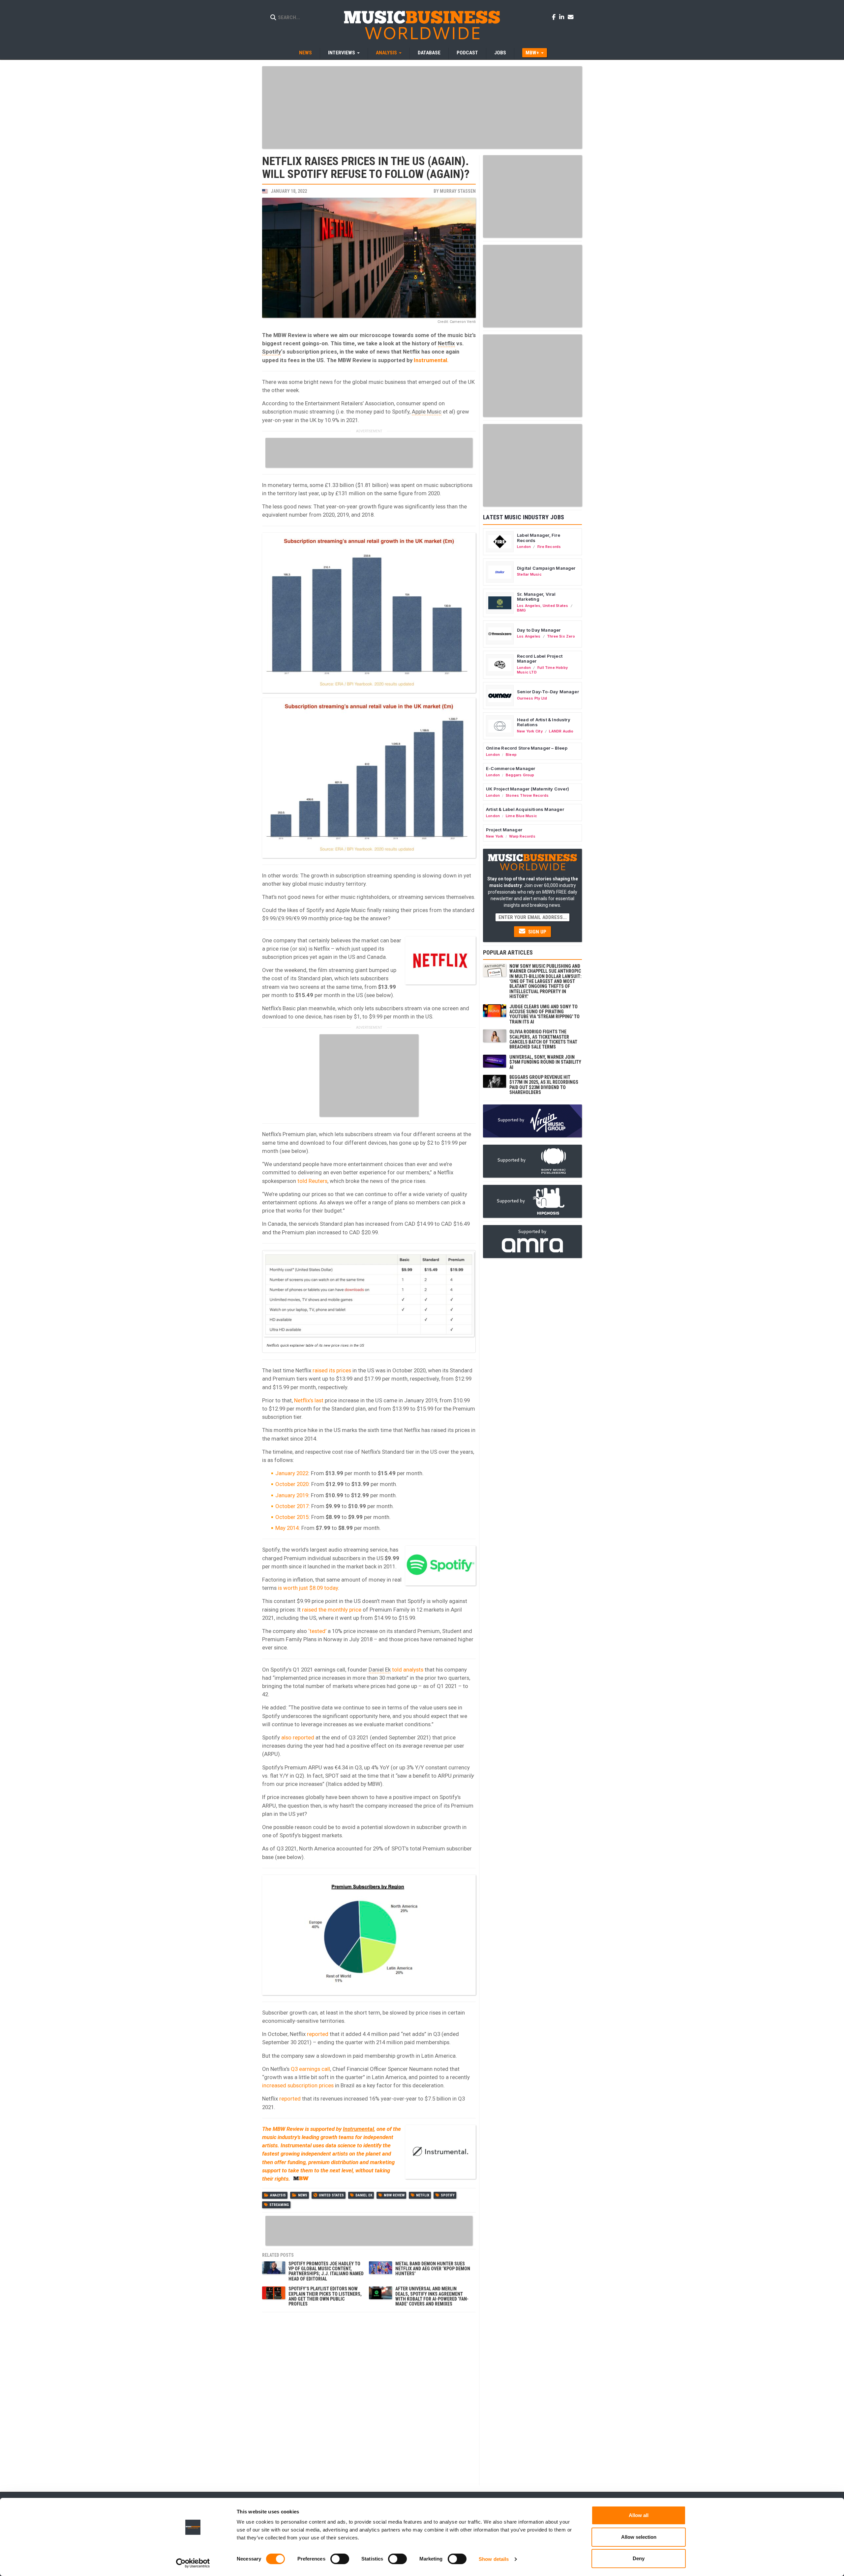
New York (495, 836)
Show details (494, 2559)
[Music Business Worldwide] (422, 25)
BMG (522, 610)
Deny (639, 2558)
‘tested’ (317, 1631)
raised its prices (332, 1370)
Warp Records (522, 836)
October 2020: (293, 1484)
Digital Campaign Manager (546, 568)
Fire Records (549, 547)
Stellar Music (529, 574)
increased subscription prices (298, 2085)
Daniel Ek (380, 1670)
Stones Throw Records (527, 795)
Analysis (278, 2195)
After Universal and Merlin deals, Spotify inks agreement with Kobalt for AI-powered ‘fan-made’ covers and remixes (432, 2296)
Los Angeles (529, 606)
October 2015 (292, 1517)
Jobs (500, 53)
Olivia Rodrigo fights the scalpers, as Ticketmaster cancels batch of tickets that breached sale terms (543, 1039)
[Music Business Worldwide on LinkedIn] (563, 17)
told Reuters (312, 1181)
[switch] (340, 2559)
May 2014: (288, 1528)
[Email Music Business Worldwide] (571, 17)
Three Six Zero (561, 636)
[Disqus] (369, 2398)
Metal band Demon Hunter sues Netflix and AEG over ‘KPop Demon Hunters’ (433, 2269)
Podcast (467, 53)
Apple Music (427, 412)
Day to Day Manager (539, 630)
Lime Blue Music (521, 816)
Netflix (446, 343)
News (305, 53)
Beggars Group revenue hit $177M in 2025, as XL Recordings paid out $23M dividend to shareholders (544, 1085)
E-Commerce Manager (511, 768)
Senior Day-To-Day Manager (548, 692)
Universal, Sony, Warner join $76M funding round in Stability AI (545, 1062)
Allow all (639, 2515)
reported (318, 2034)
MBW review (394, 2195)
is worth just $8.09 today (308, 1588)
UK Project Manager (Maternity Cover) (527, 789)
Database (429, 53)
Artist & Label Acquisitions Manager (525, 809)
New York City (530, 731)
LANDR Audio (561, 731)
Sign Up (537, 932)
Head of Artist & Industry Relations (544, 722)
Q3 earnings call (310, 2069)
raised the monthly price (332, 1610)
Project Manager (504, 830)
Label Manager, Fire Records (539, 538)
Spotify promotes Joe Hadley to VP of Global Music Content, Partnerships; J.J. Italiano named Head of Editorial (326, 2271)
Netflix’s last (309, 1400)
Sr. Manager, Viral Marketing (536, 597)
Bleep (511, 755)
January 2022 (292, 1473)
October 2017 (292, 1506)
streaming (279, 2205)
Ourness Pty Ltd (532, 698)
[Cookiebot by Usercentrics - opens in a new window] (193, 2563)
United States (331, 2195)
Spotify (271, 352)
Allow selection (639, 2537)
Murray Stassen (458, 191)
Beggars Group (520, 775)
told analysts (408, 1670)
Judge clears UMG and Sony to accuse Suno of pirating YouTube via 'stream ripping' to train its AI (544, 1014)
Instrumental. (431, 360)
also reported (298, 1737)
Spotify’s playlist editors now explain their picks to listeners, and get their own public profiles (325, 2296)
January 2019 (292, 1495)
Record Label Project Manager (540, 659)
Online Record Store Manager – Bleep (527, 748)
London (524, 547)
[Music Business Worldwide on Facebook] (555, 17)
